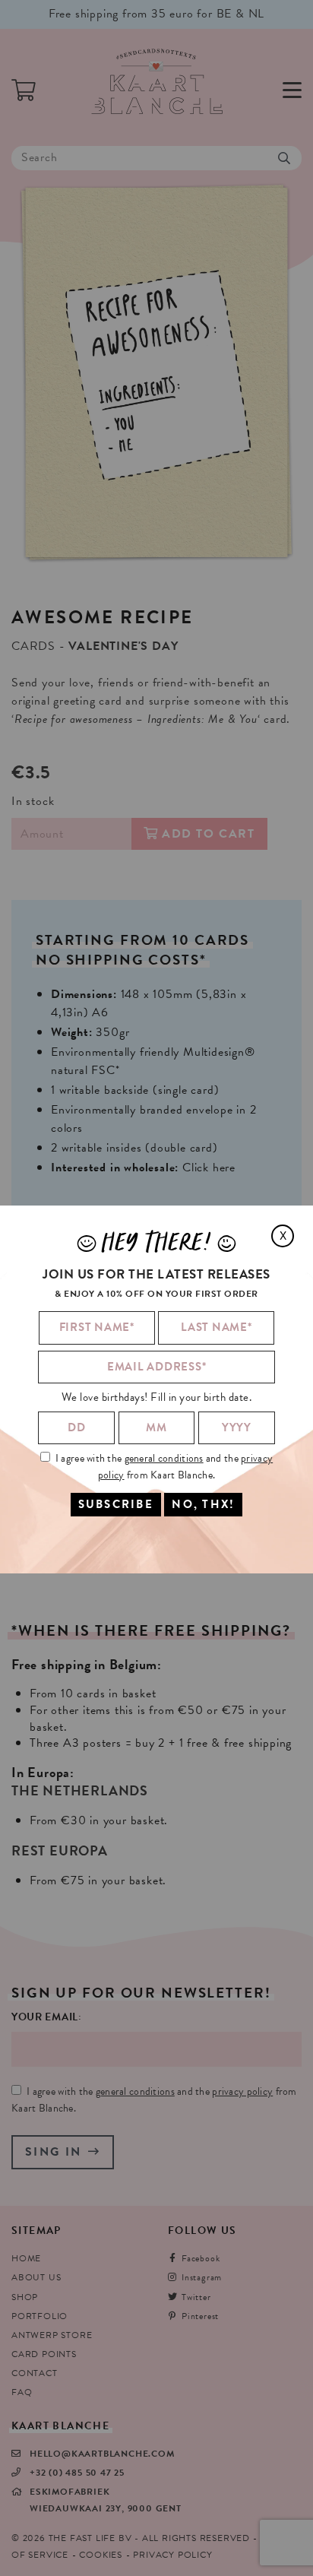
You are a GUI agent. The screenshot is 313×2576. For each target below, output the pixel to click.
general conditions (164, 1458)
